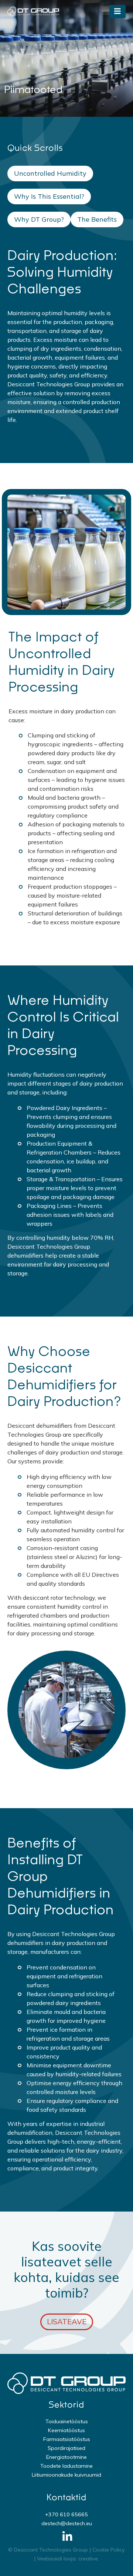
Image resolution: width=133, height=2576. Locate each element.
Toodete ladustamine (66, 2466)
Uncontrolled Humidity (50, 173)
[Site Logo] (33, 11)
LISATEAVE (67, 2321)
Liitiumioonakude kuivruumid (66, 2475)
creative (88, 2559)
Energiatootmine (66, 2457)
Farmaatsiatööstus (67, 2439)
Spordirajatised (66, 2448)
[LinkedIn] (67, 2537)
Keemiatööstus (66, 2430)
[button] (117, 11)
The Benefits (97, 219)
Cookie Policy (109, 2550)
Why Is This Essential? (49, 196)
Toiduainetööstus (67, 2421)
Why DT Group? (39, 219)
